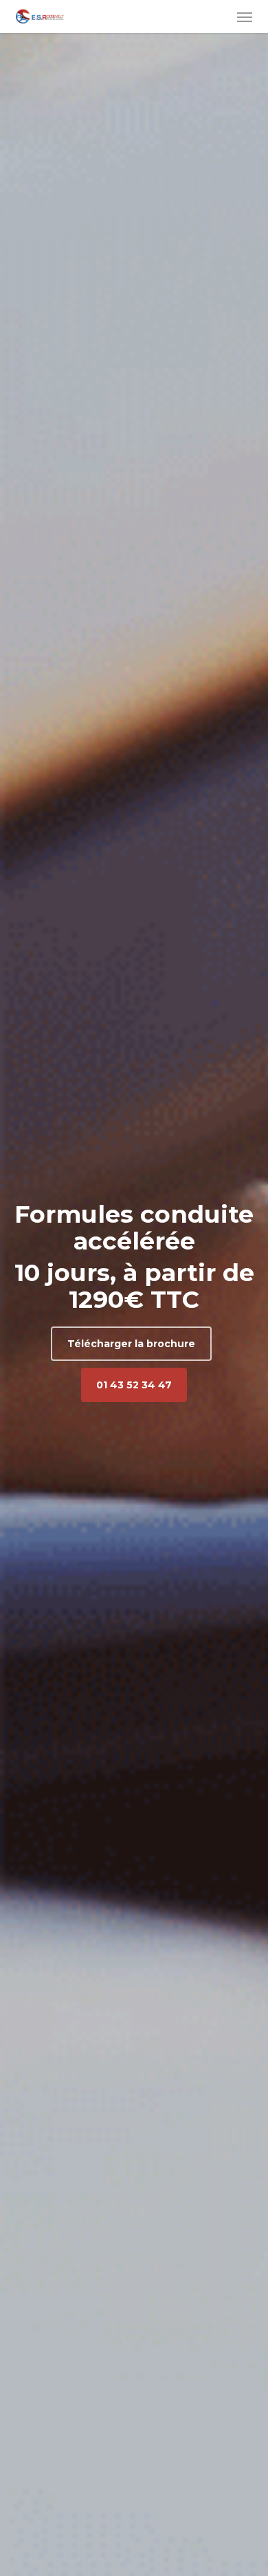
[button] (245, 16)
